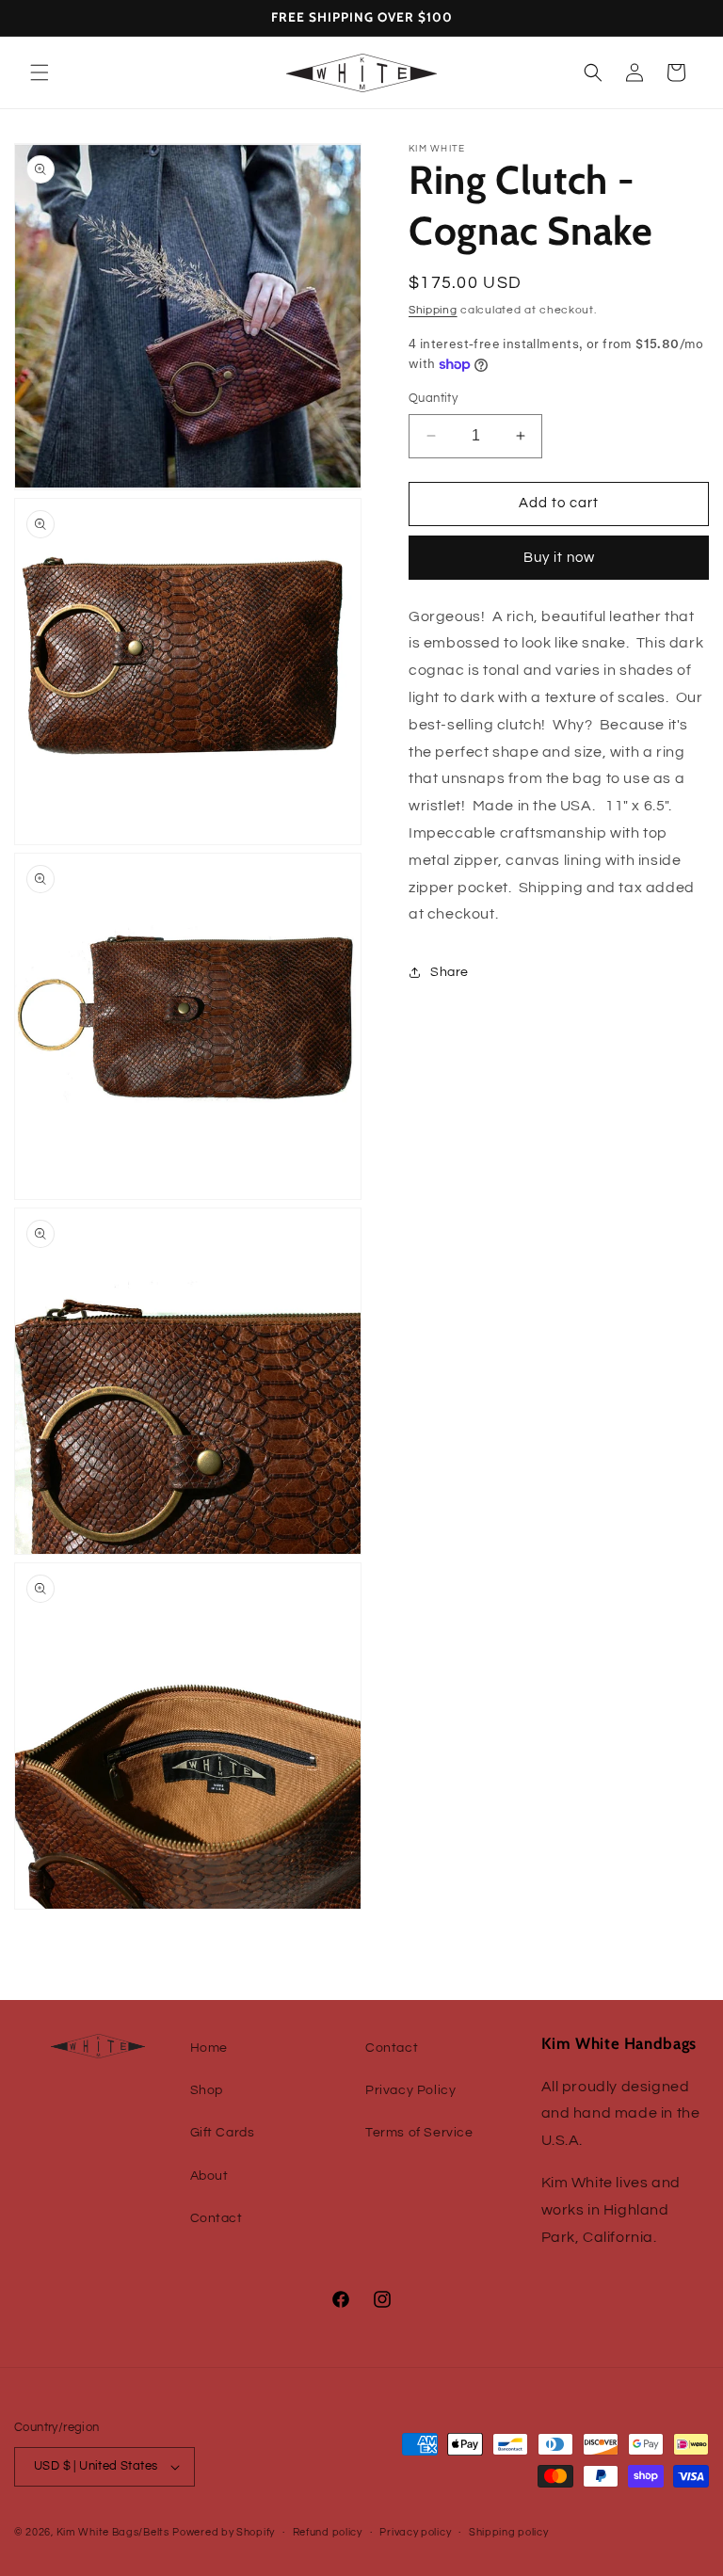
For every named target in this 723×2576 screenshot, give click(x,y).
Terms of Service (419, 2133)
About (209, 2176)
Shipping (433, 310)
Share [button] (450, 972)
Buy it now (559, 558)
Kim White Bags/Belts (113, 2532)
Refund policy (328, 2532)
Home (209, 2048)
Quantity (433, 398)
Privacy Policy (410, 2090)
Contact (217, 2218)
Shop (207, 2090)
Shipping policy (509, 2532)
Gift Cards (223, 2133)
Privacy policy (415, 2532)
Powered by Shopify (224, 2532)
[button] (40, 72)
